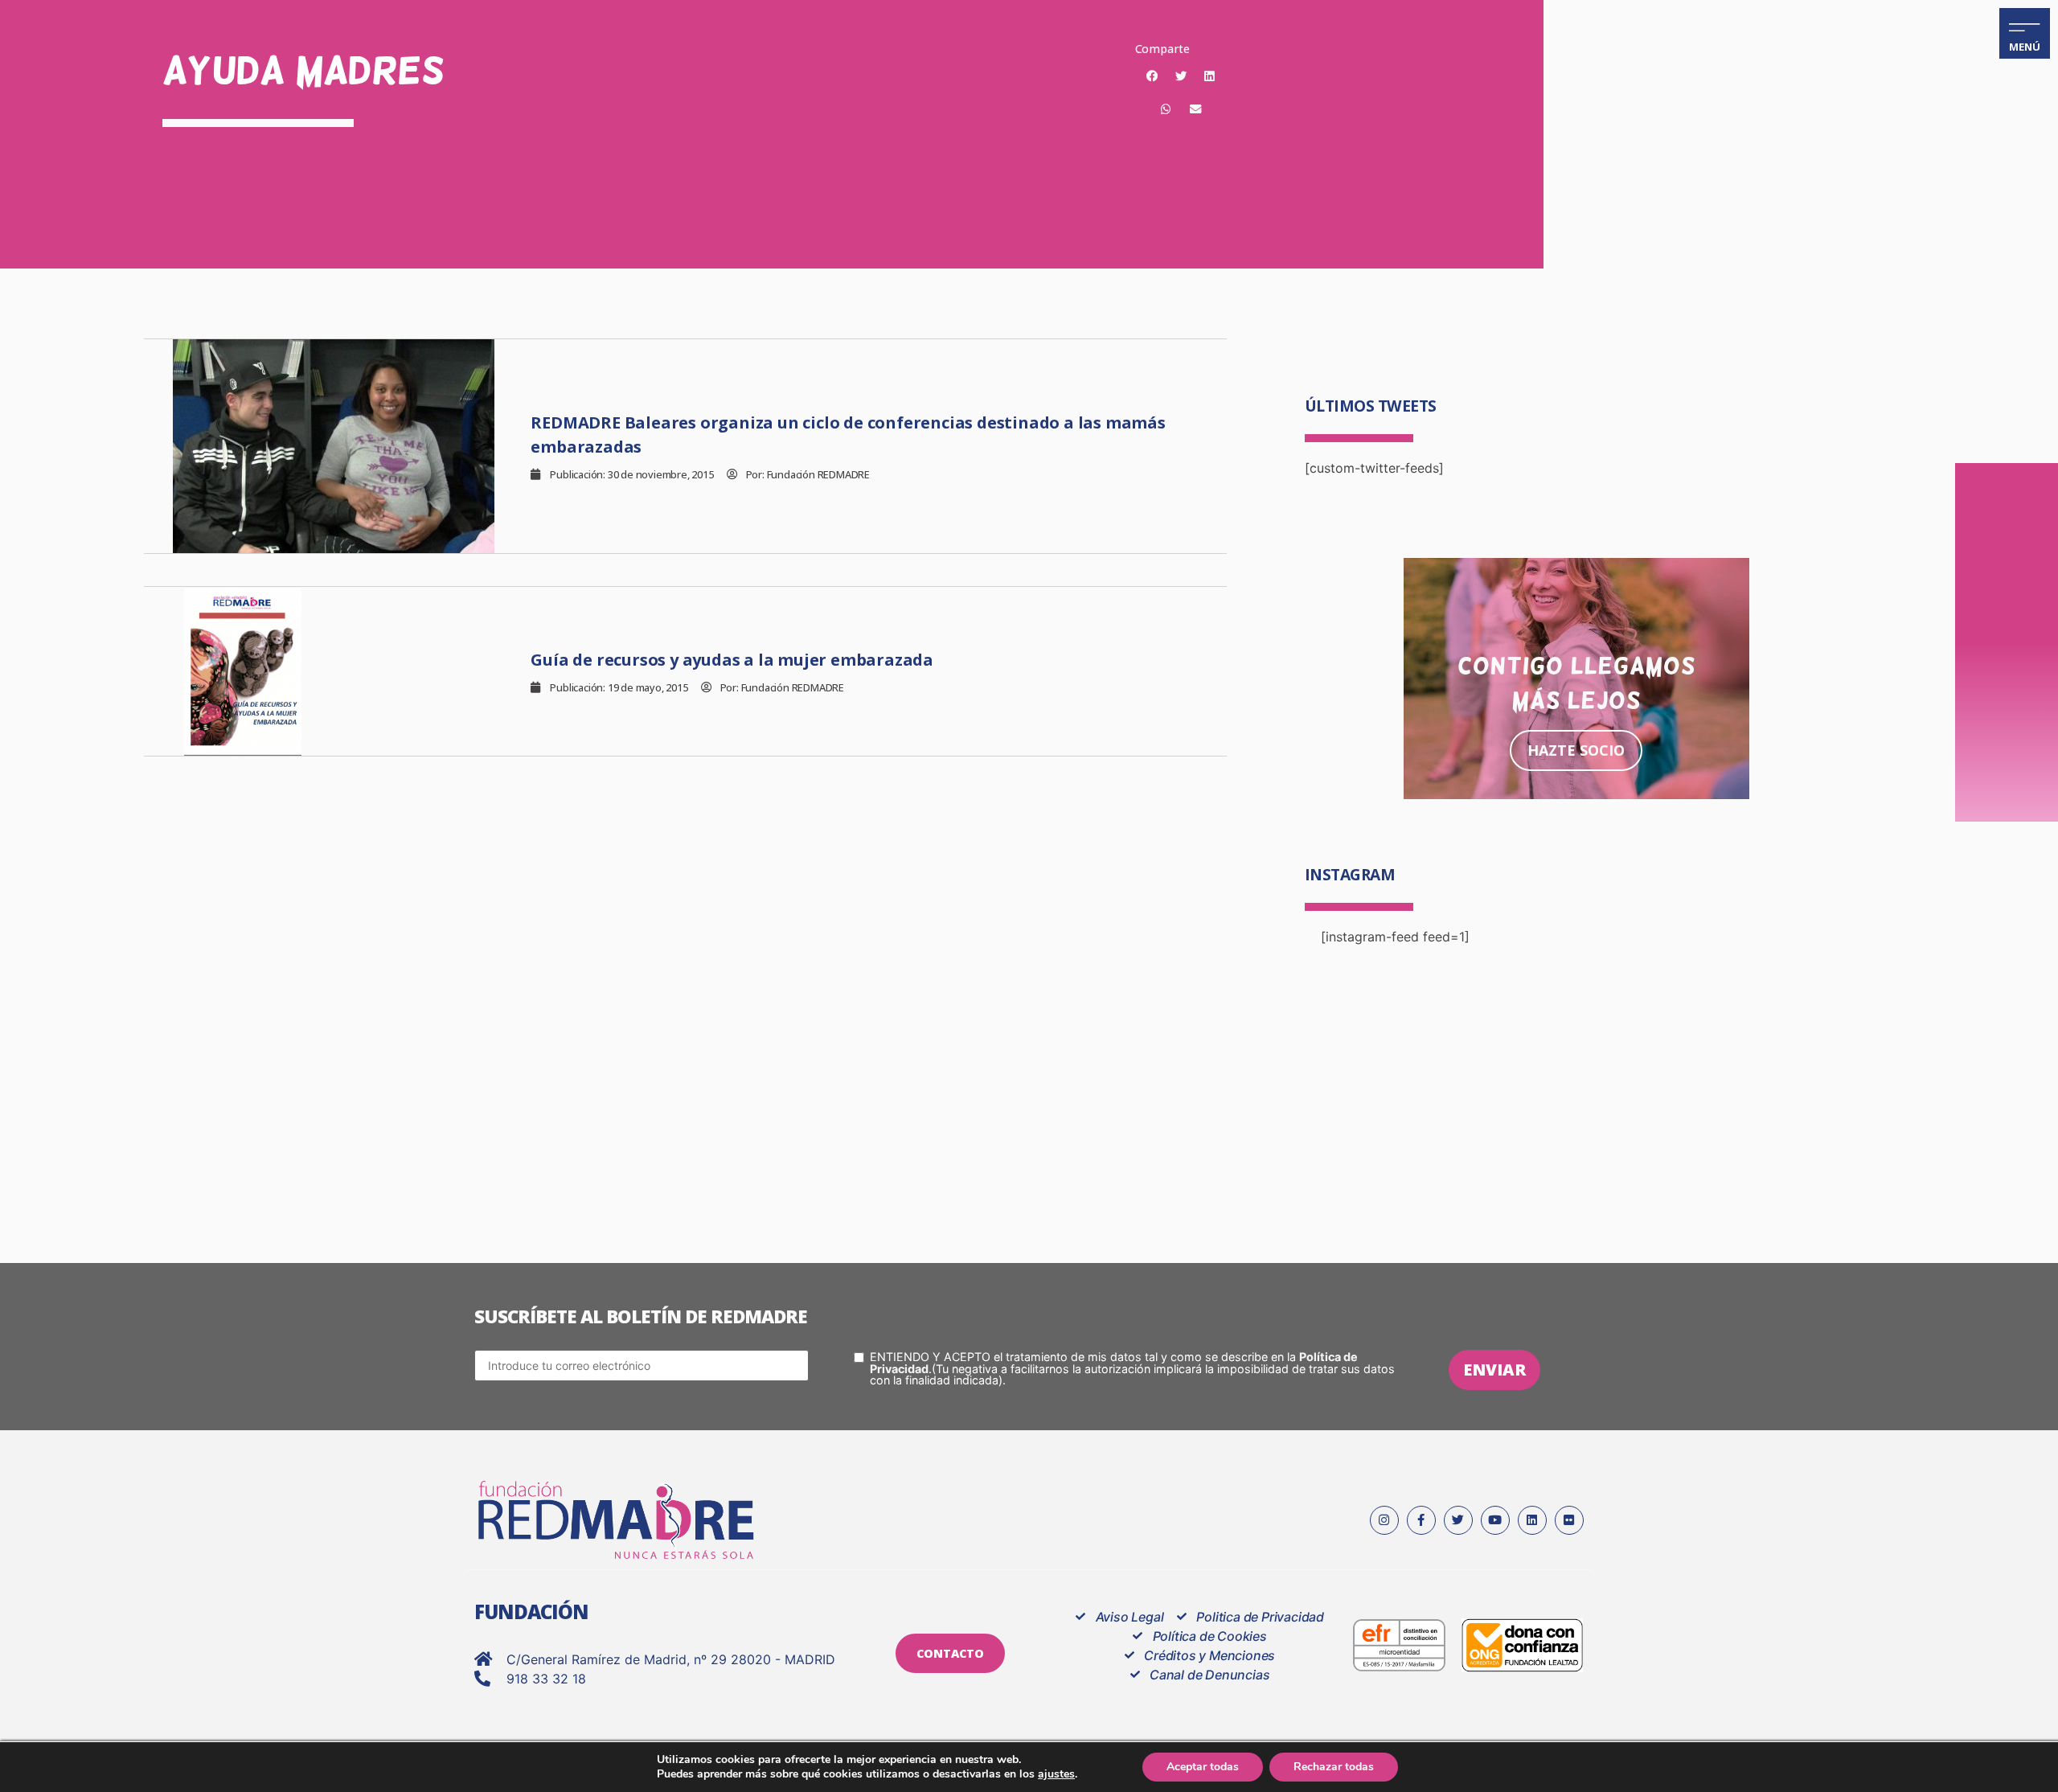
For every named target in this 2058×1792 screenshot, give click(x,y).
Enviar (1494, 1370)
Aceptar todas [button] (1203, 1767)
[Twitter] (1458, 1520)
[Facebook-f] (1421, 1520)
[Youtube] (1495, 1520)
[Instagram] (1384, 1520)
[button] (1152, 76)
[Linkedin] (1532, 1520)
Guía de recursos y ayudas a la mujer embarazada (732, 660)
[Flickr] (1569, 1520)
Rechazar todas (1334, 1767)
